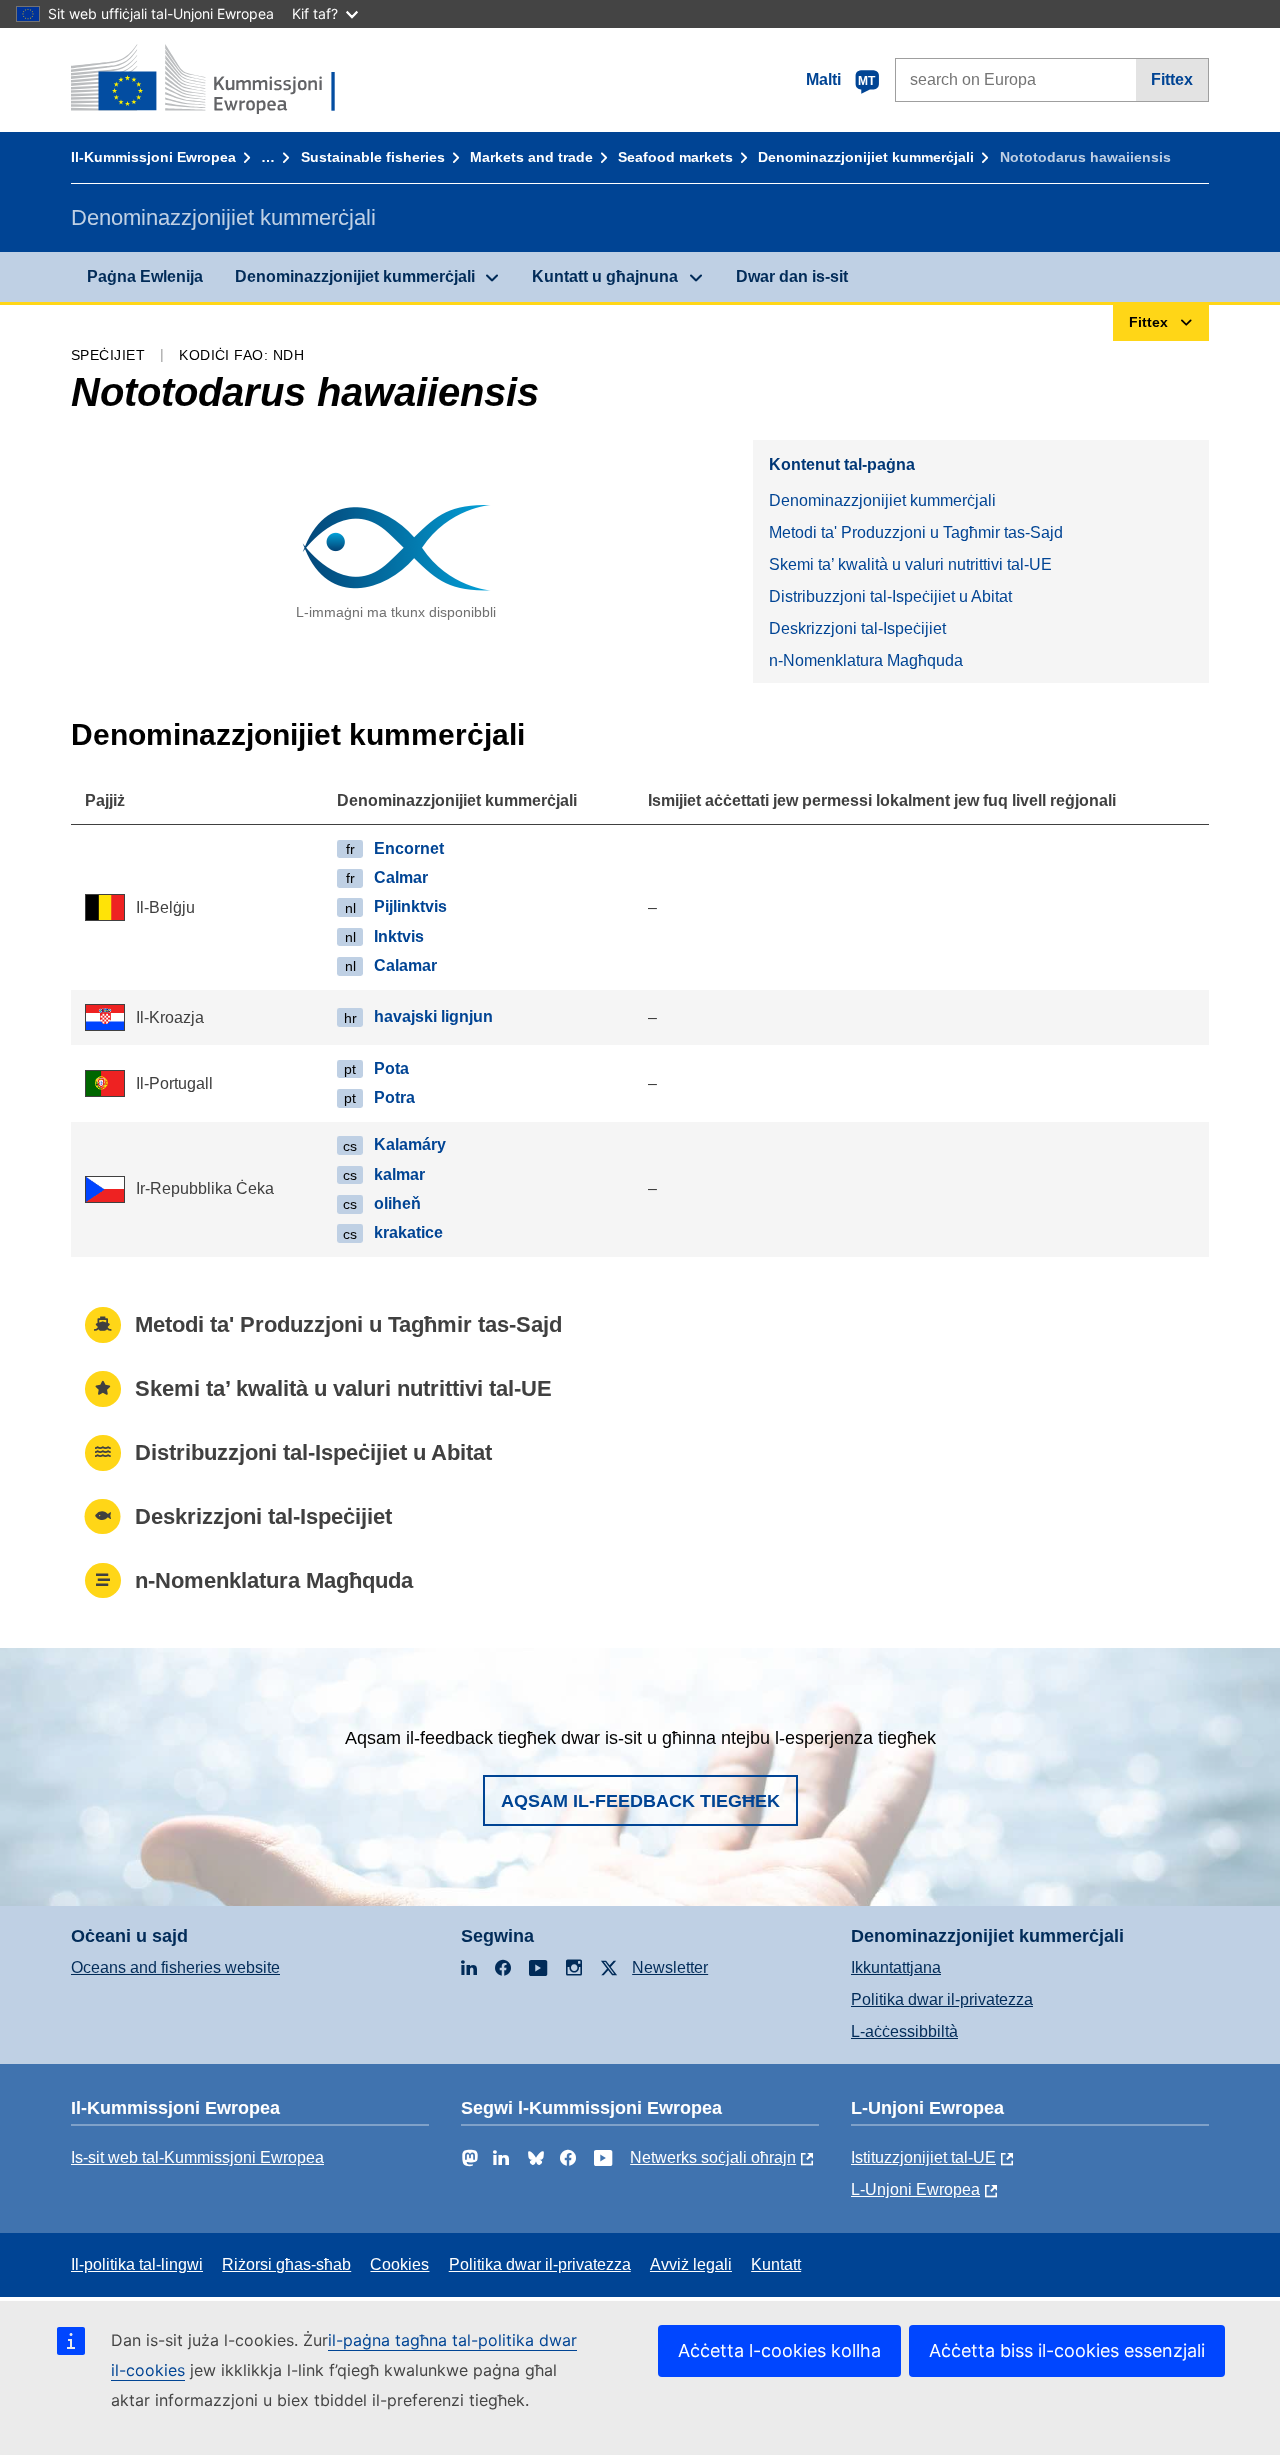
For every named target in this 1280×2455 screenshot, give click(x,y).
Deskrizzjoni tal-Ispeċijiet (857, 628)
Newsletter (670, 1967)
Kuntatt (776, 2264)
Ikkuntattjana (896, 1967)
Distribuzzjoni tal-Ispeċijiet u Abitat (890, 596)
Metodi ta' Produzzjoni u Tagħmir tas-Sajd (916, 532)
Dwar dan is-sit (792, 276)
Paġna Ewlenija (145, 276)
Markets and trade (531, 157)
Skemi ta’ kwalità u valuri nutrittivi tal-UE (910, 564)
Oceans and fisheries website (175, 1967)
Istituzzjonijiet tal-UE (923, 2157)
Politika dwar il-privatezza (942, 1999)
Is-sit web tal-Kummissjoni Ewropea (197, 2157)
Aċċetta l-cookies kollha (779, 2350)
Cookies (399, 2264)
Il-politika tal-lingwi (137, 2264)
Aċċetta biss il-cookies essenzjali (1067, 2350)
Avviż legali (691, 2264)
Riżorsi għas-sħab (286, 2264)
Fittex (1172, 79)
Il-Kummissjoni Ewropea (153, 157)
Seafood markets (675, 157)
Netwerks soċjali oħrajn (713, 2157)
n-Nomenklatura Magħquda (866, 660)
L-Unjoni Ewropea (915, 2189)
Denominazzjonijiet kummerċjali (866, 157)
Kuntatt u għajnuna (605, 276)
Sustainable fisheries (373, 157)
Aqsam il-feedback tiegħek (640, 1801)
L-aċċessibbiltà (904, 2031)
